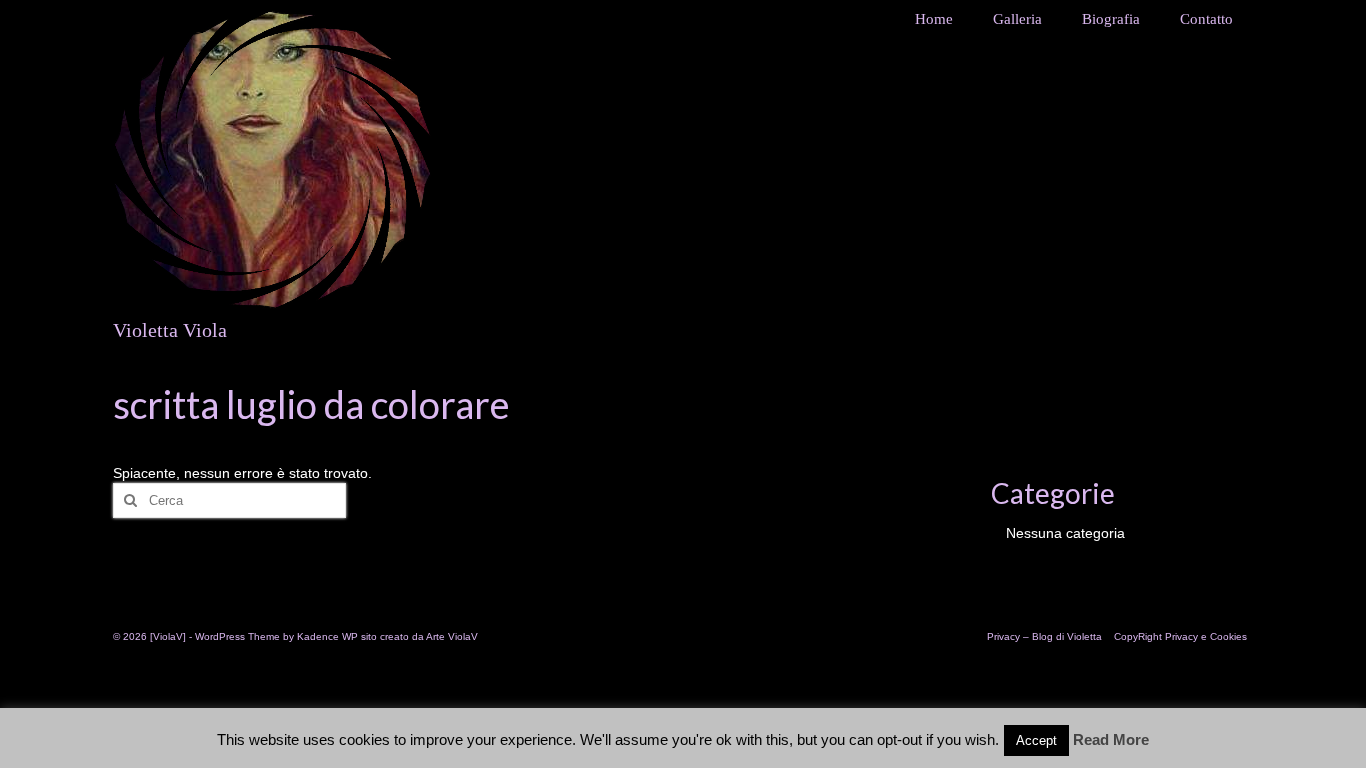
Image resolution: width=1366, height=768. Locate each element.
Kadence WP (327, 636)
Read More (1111, 739)
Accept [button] (1036, 740)
